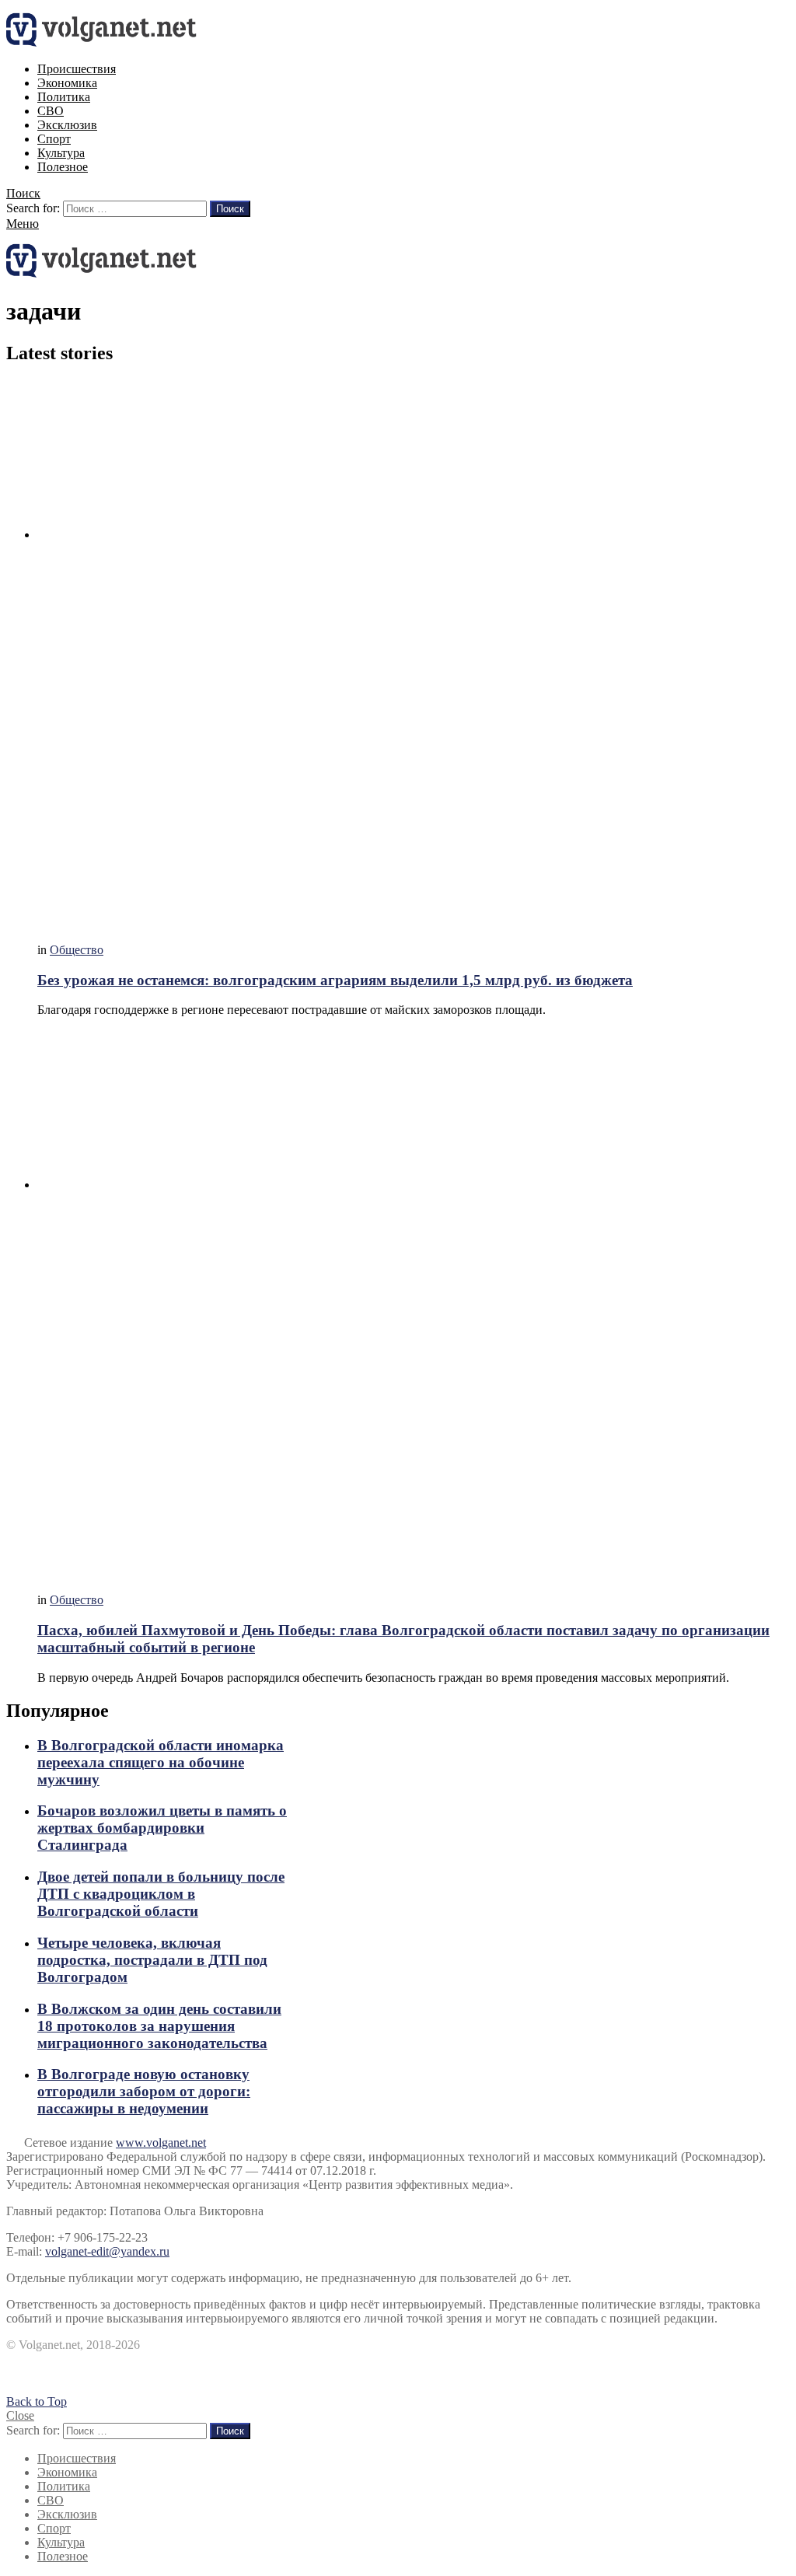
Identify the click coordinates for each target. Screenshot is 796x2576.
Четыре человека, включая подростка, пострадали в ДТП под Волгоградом (152, 1960)
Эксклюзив (67, 125)
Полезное (63, 167)
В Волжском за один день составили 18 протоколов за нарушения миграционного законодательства (159, 2026)
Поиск (230, 209)
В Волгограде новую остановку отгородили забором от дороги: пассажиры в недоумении (144, 2091)
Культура (61, 153)
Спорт (54, 139)
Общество (77, 950)
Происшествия (77, 69)
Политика (64, 97)
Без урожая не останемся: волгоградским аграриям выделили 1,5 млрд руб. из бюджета (335, 980)
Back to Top (37, 2401)
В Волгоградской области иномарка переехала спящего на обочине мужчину (161, 1762)
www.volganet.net (161, 2143)
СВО (51, 111)
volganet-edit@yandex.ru (107, 2251)
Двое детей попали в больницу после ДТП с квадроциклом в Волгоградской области (161, 1894)
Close (20, 2415)
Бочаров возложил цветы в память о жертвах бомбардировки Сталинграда (162, 1828)
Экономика (67, 83)
